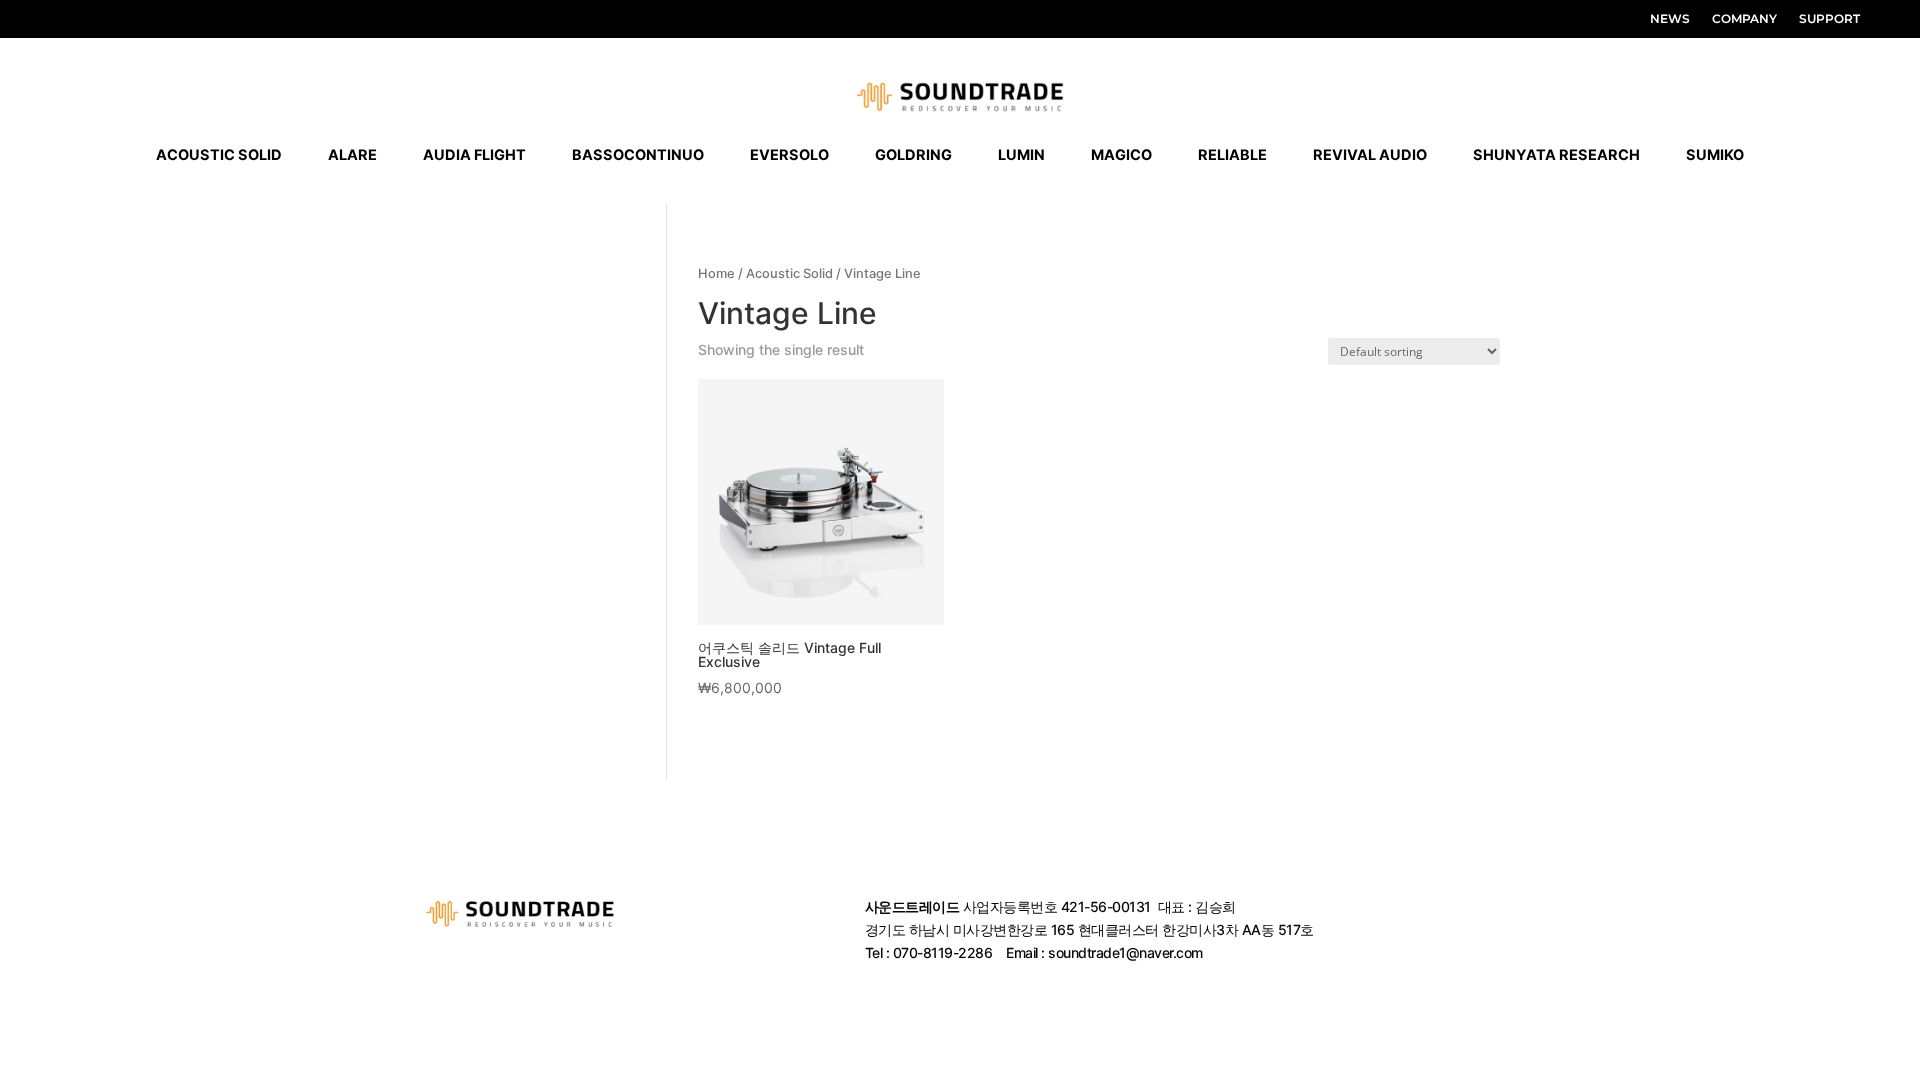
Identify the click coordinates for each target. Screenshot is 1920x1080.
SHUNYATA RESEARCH (1556, 155)
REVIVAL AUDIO (1370, 155)
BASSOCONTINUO (638, 155)
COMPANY (1744, 19)
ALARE (352, 155)
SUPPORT (1829, 19)
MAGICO (1121, 155)
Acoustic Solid (789, 273)
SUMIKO (1715, 155)
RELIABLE (1232, 155)
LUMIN (1021, 155)
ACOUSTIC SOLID (219, 155)
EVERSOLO (789, 155)
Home (716, 273)
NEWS (1670, 19)
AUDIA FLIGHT (474, 155)
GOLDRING (913, 155)
